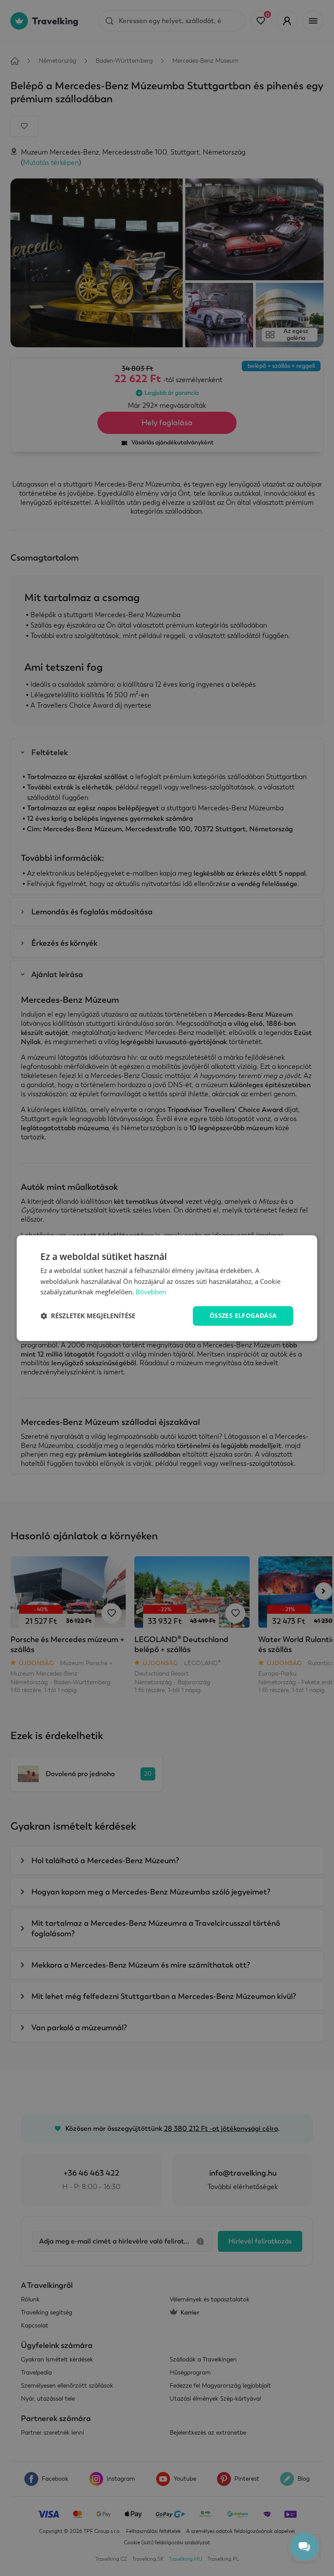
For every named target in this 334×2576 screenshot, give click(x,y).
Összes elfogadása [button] (243, 1315)
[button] (88, 1316)
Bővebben (151, 1292)
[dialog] (167, 1288)
